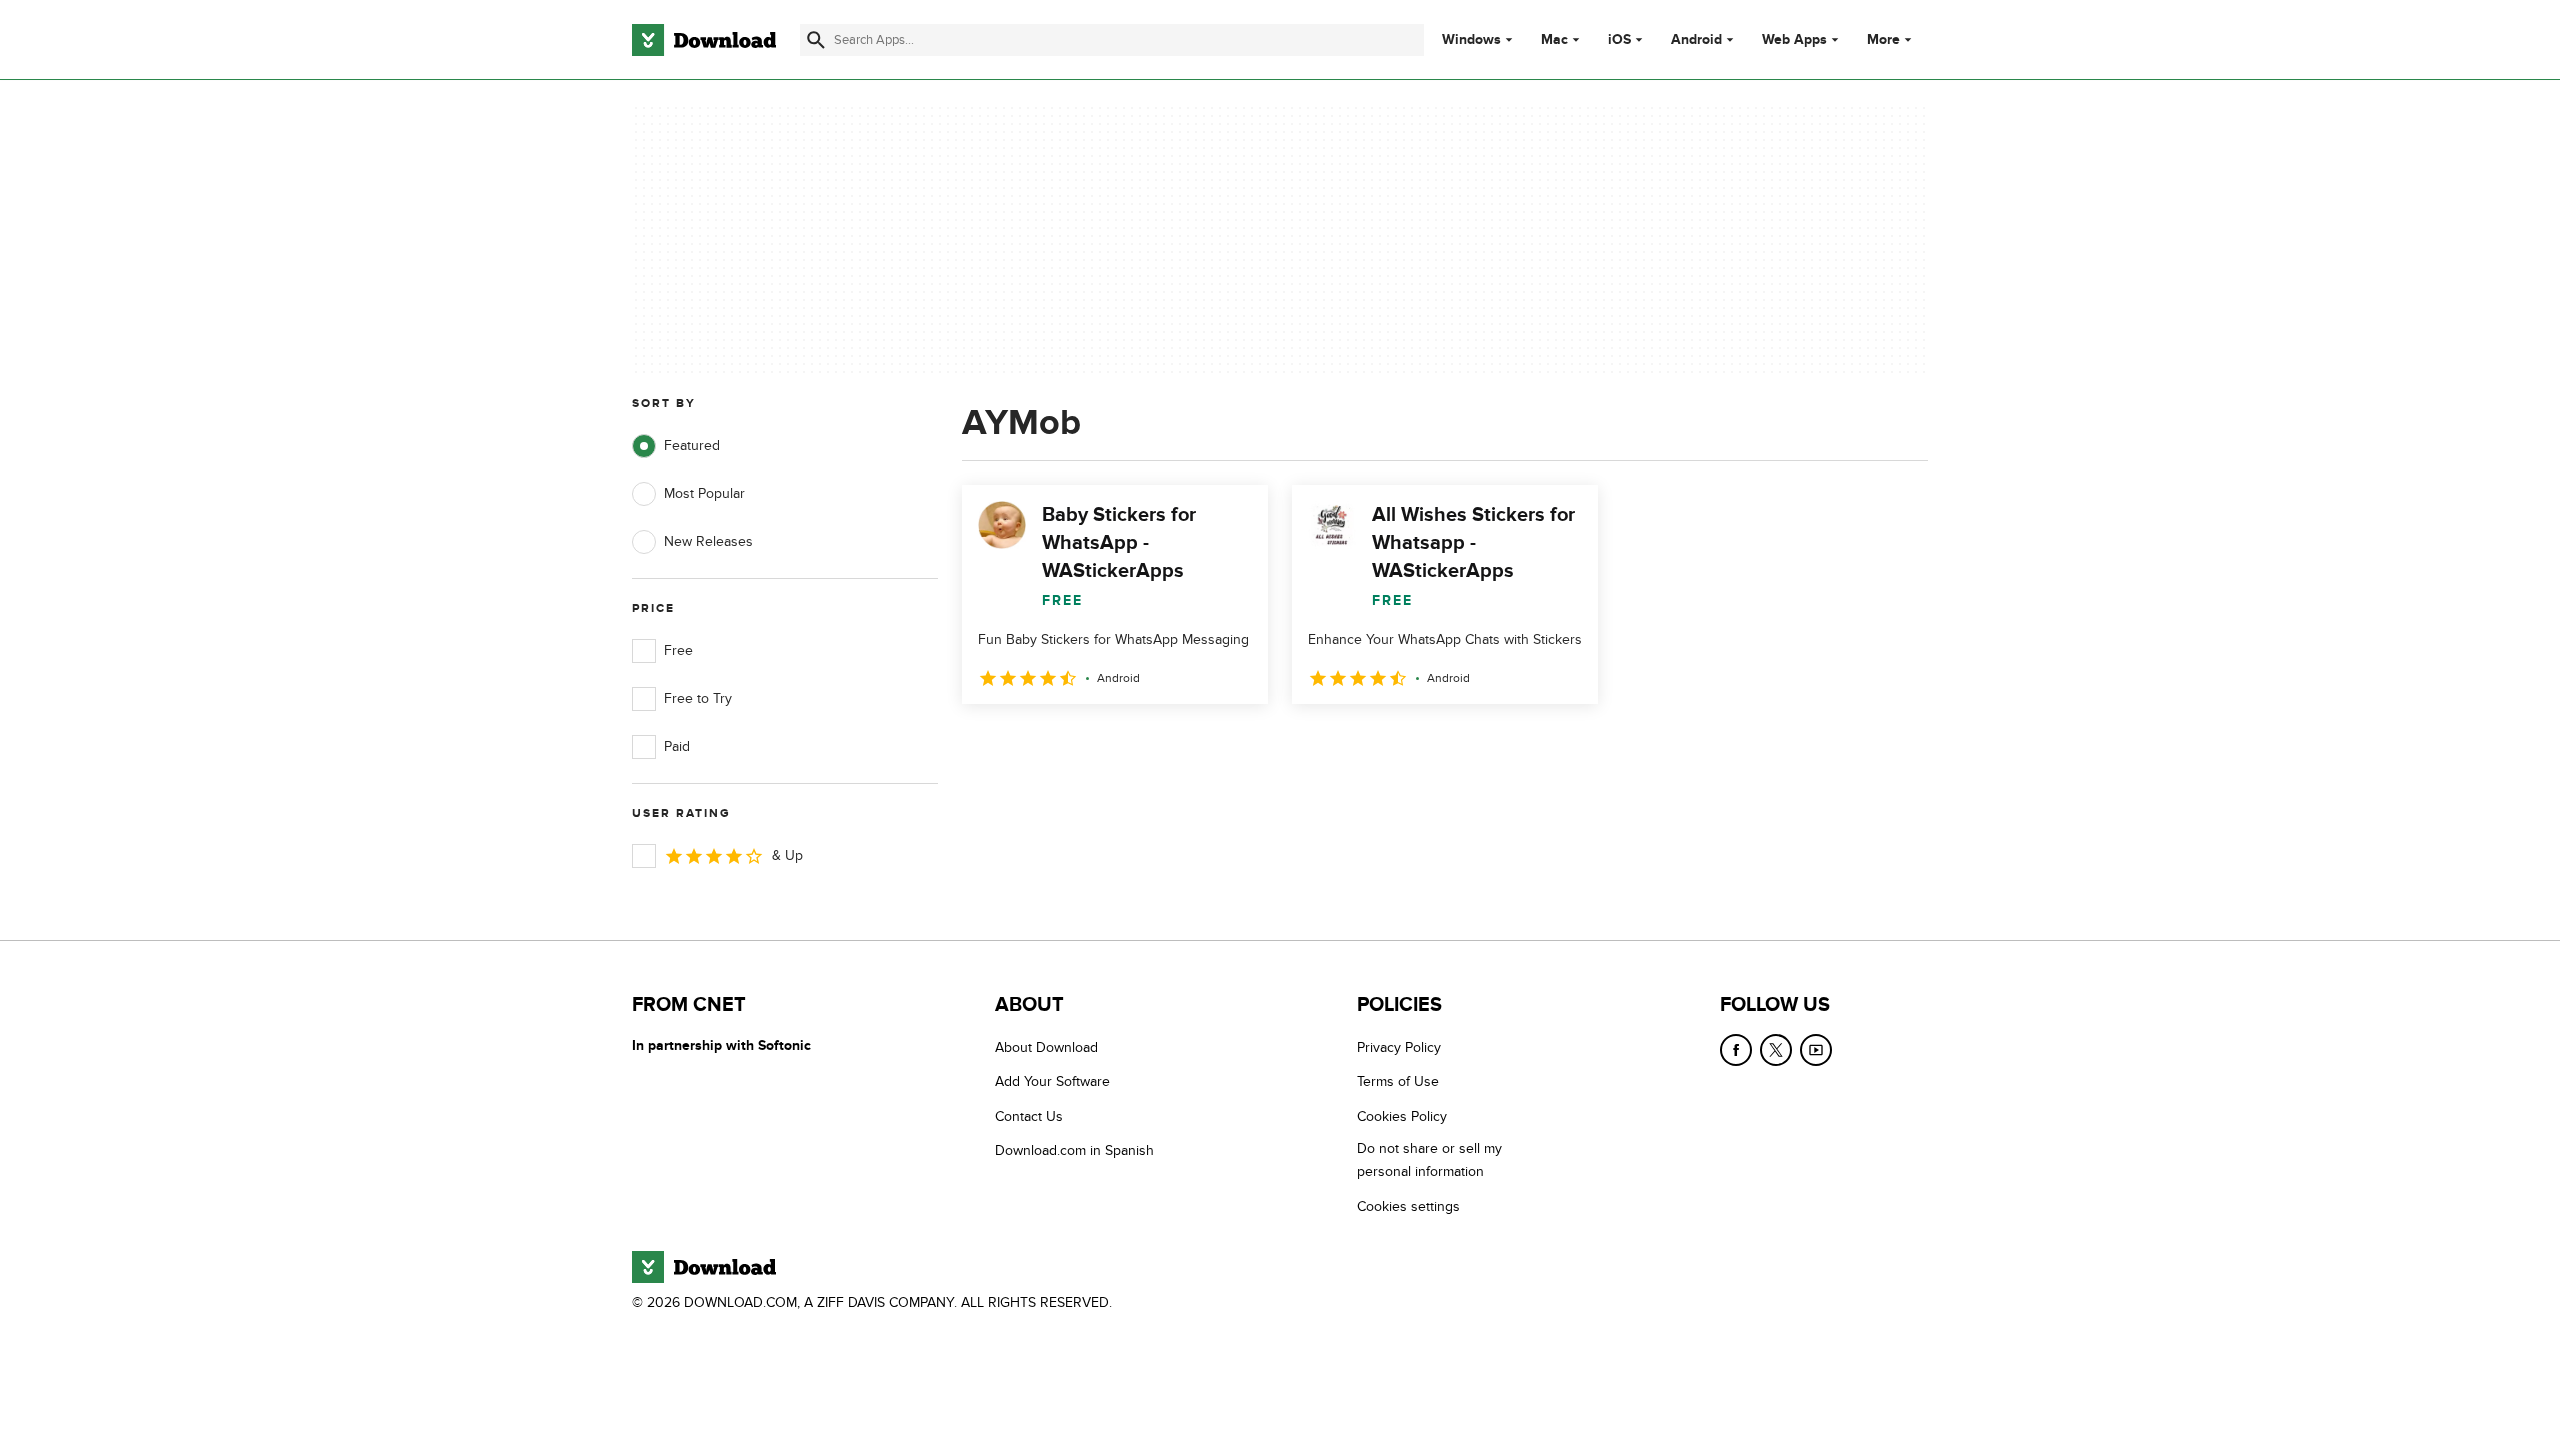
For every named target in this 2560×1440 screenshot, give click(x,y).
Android (1696, 40)
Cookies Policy (1402, 1116)
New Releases (708, 541)
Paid (677, 746)
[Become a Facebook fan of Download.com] (1736, 1050)
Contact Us (1029, 1116)
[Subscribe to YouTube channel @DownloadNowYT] (1816, 1050)
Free (678, 650)
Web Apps (1794, 40)
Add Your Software (1052, 1081)
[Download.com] (704, 40)
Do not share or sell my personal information (1429, 1160)
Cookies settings (1408, 1206)
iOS (1619, 40)
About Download (1046, 1047)
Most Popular (704, 493)
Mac (1554, 40)
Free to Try (698, 698)
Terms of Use (1398, 1081)
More (1883, 39)
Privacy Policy (1399, 1047)
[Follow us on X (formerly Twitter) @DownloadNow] (1776, 1050)
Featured (692, 445)
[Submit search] (816, 40)
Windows (1471, 40)
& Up (787, 855)
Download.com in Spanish (1074, 1150)
